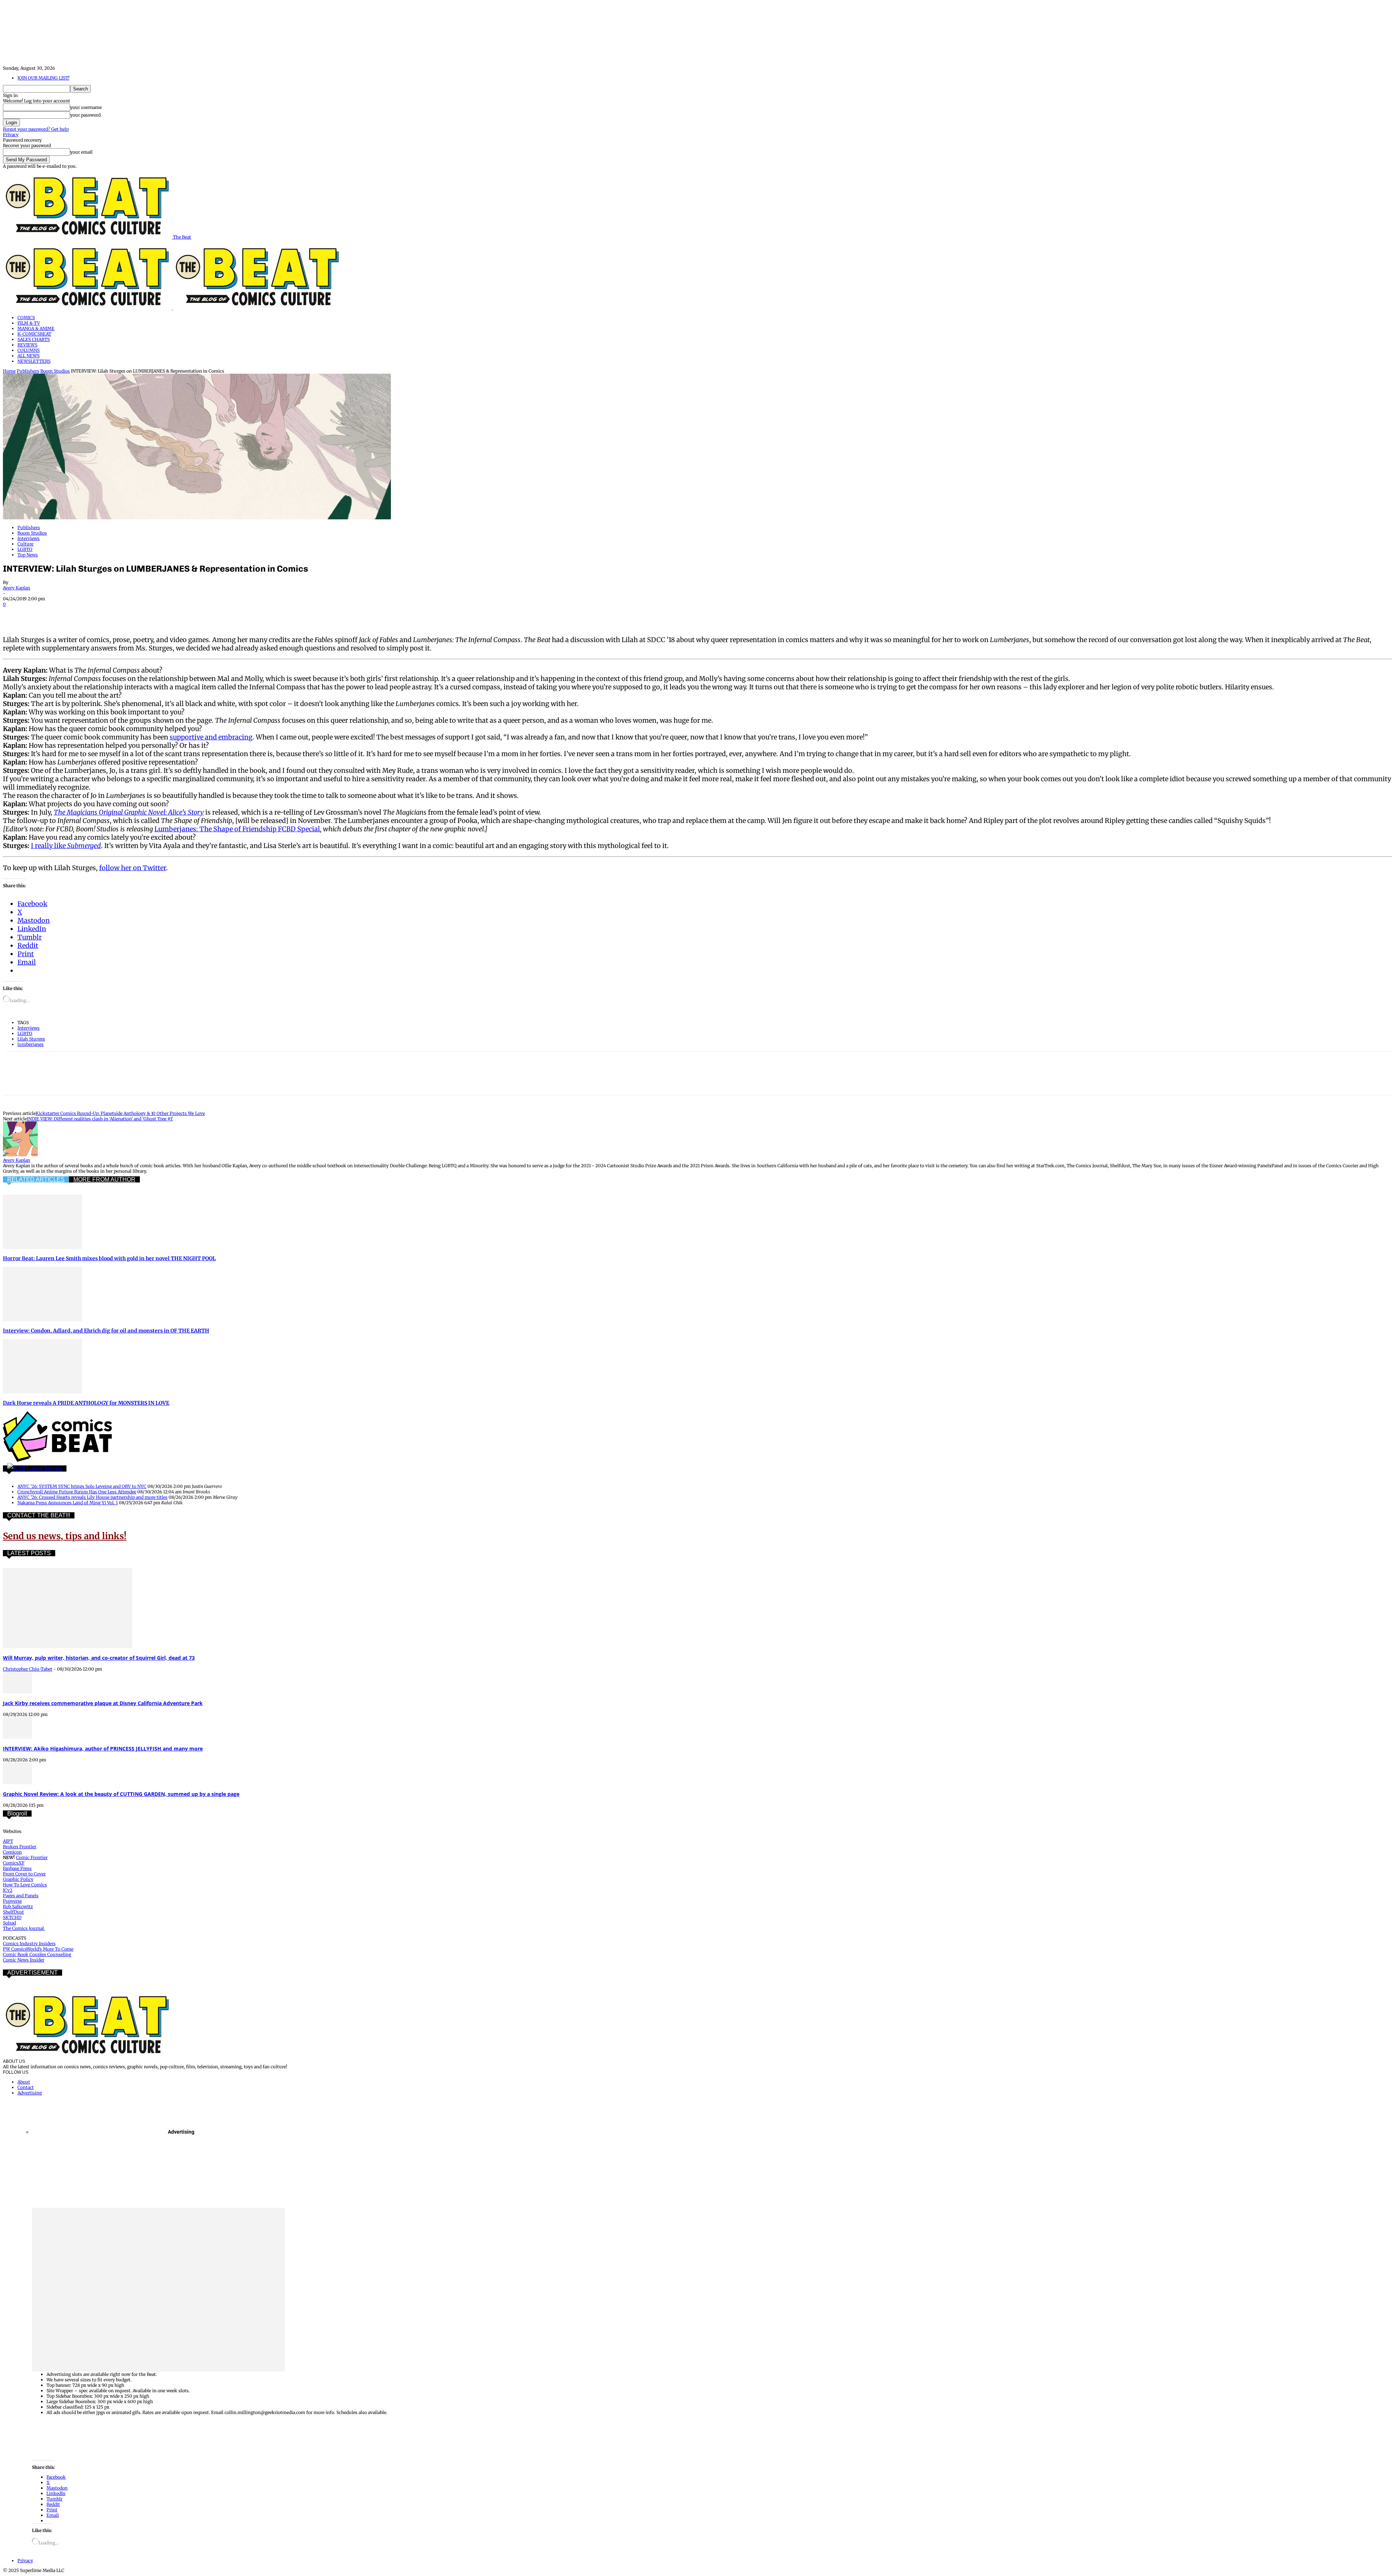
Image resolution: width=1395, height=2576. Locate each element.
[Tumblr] (171, 614)
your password (85, 115)
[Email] (145, 614)
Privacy (11, 135)
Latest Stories (45, 1468)
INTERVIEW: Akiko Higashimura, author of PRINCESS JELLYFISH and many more (103, 1749)
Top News (28, 555)
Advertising (30, 2093)
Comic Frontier (32, 1857)
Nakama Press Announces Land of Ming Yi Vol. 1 (68, 1503)
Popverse (12, 1901)
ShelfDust (13, 1912)
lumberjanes (31, 1044)
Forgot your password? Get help (36, 129)
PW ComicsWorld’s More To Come (38, 1949)
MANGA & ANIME (36, 328)
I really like (49, 846)
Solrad (9, 1923)
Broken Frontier (20, 1847)
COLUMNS (29, 350)
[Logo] (88, 308)
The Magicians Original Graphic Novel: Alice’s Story (129, 812)
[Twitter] (41, 614)
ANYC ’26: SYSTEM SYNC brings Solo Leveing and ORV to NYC (82, 1486)
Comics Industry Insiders (29, 1944)
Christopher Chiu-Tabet (28, 1669)
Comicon (12, 1852)
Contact (26, 2087)
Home (9, 371)
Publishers (28, 371)
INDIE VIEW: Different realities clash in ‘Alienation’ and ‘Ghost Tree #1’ (100, 1119)
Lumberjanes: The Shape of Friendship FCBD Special (237, 829)
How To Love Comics (25, 1885)
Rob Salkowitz (18, 1906)
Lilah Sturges (31, 1039)
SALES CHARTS (34, 339)
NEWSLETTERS (34, 361)
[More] (198, 614)
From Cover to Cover (24, 1874)
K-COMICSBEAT (34, 334)
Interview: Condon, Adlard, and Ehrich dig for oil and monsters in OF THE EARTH (106, 1331)
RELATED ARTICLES (36, 1179)
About (24, 2082)
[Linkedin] (93, 614)
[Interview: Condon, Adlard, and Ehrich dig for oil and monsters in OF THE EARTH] (43, 1320)
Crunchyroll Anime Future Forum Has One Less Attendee (77, 1492)
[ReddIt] (119, 614)
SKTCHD (12, 1917)
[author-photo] (20, 1155)
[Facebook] (15, 614)
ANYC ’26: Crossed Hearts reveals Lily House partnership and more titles (92, 1497)
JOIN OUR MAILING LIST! (43, 78)
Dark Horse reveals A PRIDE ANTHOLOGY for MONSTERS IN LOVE (86, 1403)
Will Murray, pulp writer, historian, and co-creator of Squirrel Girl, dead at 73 (99, 1658)
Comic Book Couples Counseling (37, 1954)
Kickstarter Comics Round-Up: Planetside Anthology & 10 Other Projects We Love (120, 1113)
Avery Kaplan (17, 588)
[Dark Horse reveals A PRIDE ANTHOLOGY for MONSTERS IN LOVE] (43, 1392)
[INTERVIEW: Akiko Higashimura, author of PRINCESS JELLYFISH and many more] (17, 1737)
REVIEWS (27, 345)
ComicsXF (14, 1863)
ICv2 (8, 1890)
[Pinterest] (67, 614)
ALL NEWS (29, 356)
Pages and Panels (21, 1896)
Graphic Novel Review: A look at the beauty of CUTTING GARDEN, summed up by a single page (121, 1794)
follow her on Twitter (133, 868)
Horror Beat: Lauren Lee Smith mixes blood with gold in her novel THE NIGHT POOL (109, 1258)
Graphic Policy (18, 1879)
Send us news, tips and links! (65, 1536)
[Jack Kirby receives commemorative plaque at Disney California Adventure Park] (17, 1692)
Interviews (29, 538)
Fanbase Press (17, 1868)
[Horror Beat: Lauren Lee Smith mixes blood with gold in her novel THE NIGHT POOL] (43, 1247)
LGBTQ (25, 549)
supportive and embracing (211, 737)
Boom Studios (55, 371)
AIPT (8, 1841)
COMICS (26, 318)
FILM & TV (29, 323)
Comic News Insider (24, 1960)
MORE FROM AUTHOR (104, 1179)
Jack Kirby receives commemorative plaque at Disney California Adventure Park (103, 1703)
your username (86, 107)
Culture (25, 544)
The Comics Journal (24, 1928)
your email (81, 152)
